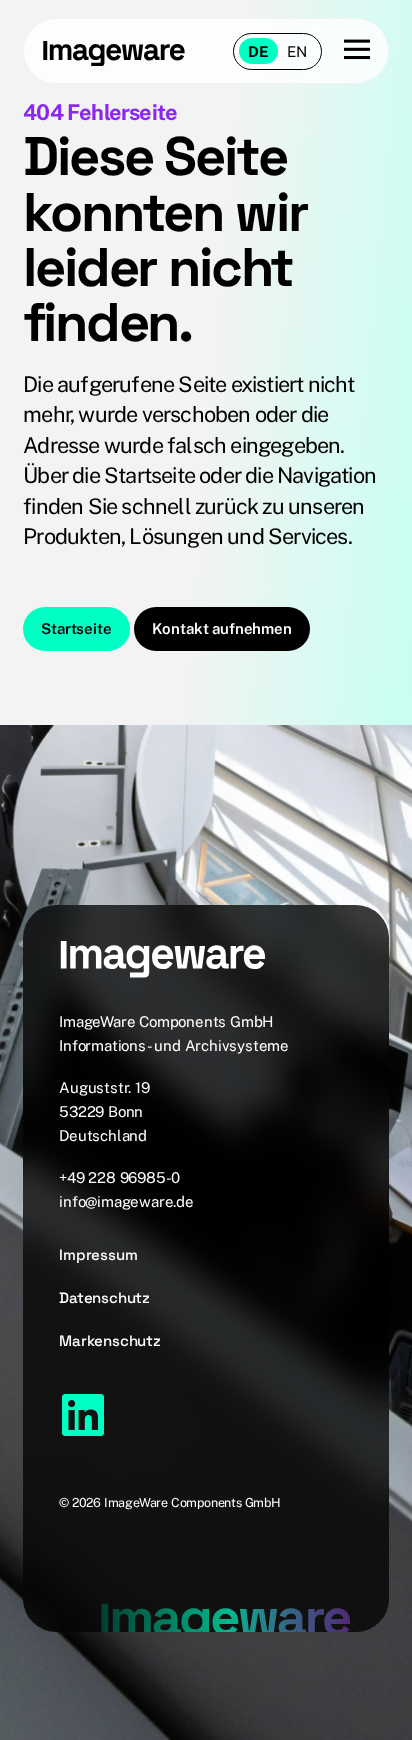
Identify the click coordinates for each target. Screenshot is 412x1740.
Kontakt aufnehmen (222, 628)
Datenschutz (104, 1297)
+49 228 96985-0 (119, 1177)
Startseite (76, 628)
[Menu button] (346, 50)
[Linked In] (83, 1415)
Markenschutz (110, 1340)
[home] (114, 51)
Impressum (98, 1254)
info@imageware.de (126, 1201)
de (258, 51)
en (297, 51)
